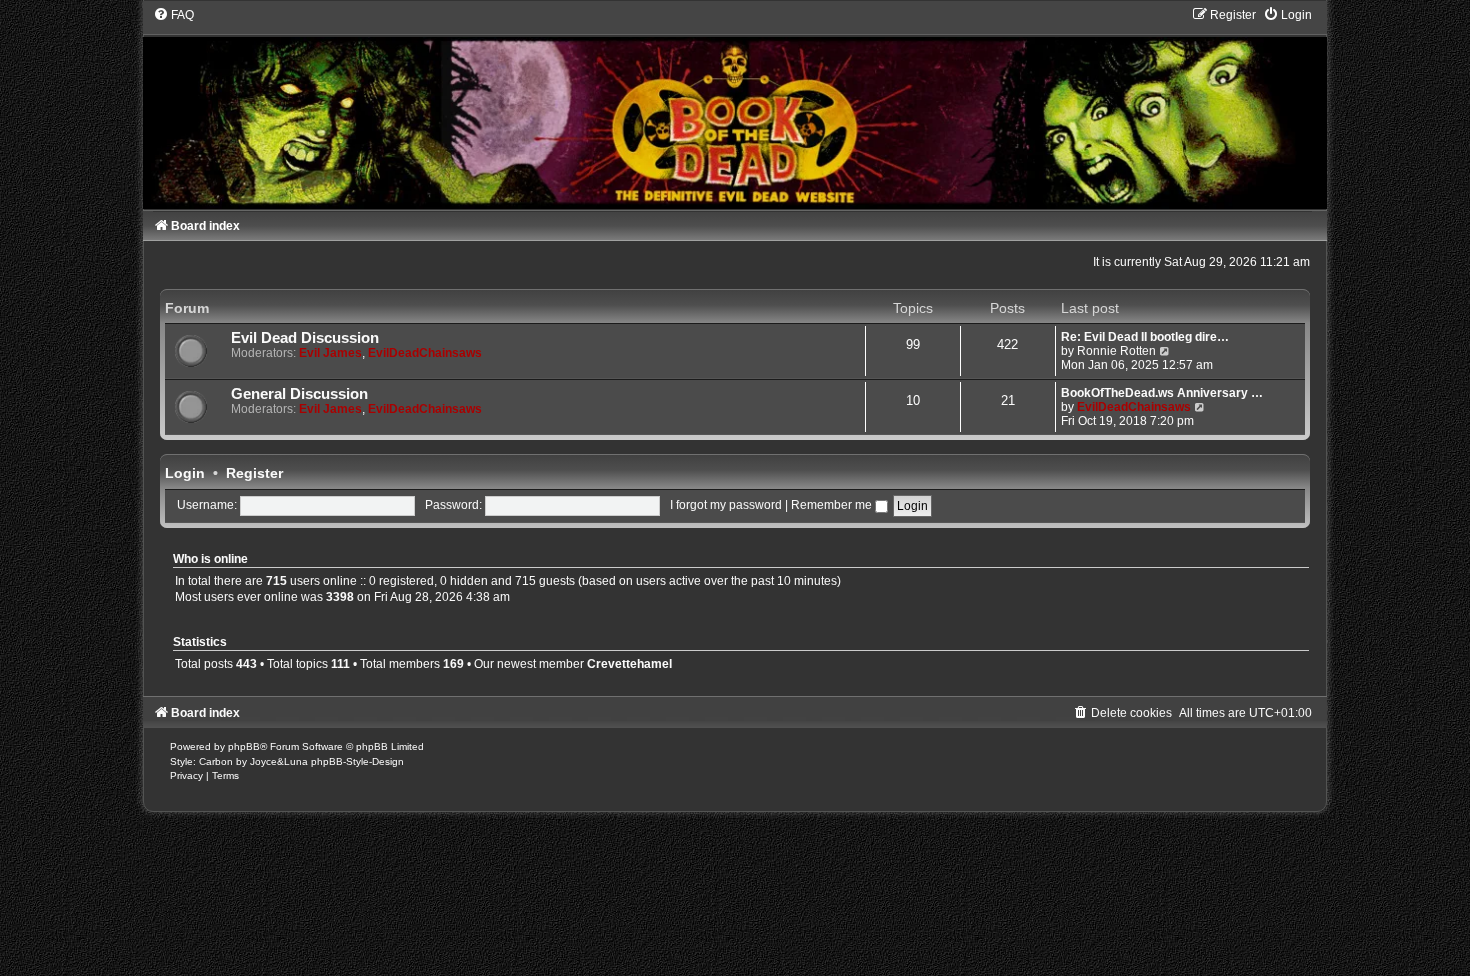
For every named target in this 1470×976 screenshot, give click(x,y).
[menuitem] (173, 15)
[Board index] (735, 108)
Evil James (330, 353)
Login (185, 473)
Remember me (833, 505)
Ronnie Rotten (1116, 351)
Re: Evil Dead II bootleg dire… (1145, 337)
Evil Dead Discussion (305, 338)
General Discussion (299, 394)
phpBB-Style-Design (357, 761)
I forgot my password (726, 505)
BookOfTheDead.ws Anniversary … (1162, 393)
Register (254, 473)
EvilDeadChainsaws (425, 353)
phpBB (244, 746)
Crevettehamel (629, 664)
